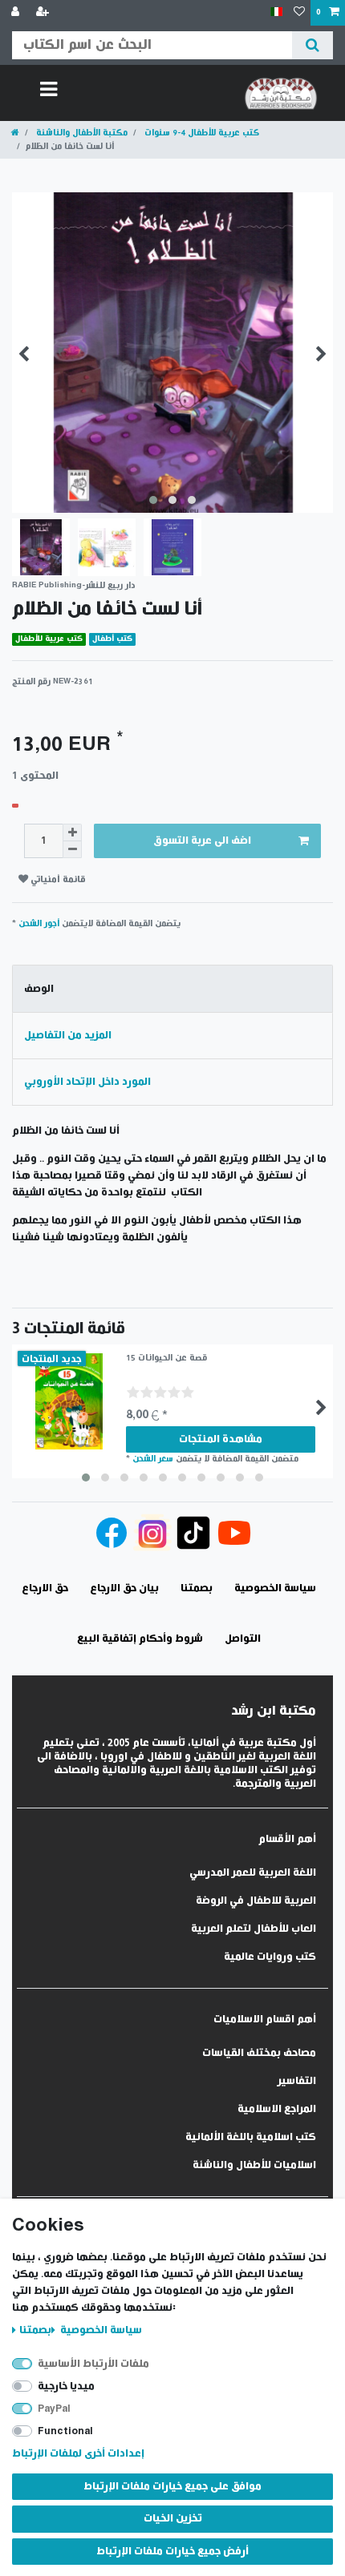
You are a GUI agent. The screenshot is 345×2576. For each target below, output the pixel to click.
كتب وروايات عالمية (270, 1957)
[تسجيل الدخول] (17, 13)
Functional (65, 2431)
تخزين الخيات (173, 2519)
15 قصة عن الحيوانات (166, 1358)
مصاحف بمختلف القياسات (259, 2053)
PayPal (54, 2409)
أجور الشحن (39, 923)
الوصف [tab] (39, 989)
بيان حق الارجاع (124, 1588)
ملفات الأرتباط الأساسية (93, 2364)
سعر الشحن (153, 1459)
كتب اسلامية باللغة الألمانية (251, 2137)
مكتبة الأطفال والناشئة (81, 133)
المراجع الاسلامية (277, 2109)
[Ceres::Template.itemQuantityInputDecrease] (72, 850)
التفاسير (297, 2081)
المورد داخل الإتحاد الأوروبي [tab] (87, 1082)
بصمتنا (35, 2330)
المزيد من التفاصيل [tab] (68, 1036)
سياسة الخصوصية (100, 2330)
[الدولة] (276, 12)
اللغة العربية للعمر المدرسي (253, 1873)
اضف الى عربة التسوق (202, 841)
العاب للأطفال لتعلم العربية (254, 1929)
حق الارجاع (45, 1588)
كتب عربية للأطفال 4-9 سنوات (201, 133)
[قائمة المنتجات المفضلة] (299, 13)
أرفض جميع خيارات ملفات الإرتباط (172, 2552)
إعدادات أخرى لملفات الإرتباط (78, 2454)
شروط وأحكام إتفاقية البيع (140, 1639)
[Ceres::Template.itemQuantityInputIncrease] (72, 832)
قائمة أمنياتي (57, 879)
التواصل (243, 1639)
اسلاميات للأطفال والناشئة (254, 2165)
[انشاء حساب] (44, 13)
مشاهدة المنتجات (221, 1439)
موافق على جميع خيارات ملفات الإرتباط (172, 2487)
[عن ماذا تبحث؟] (313, 45)
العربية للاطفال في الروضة (256, 1901)
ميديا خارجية (66, 2387)
